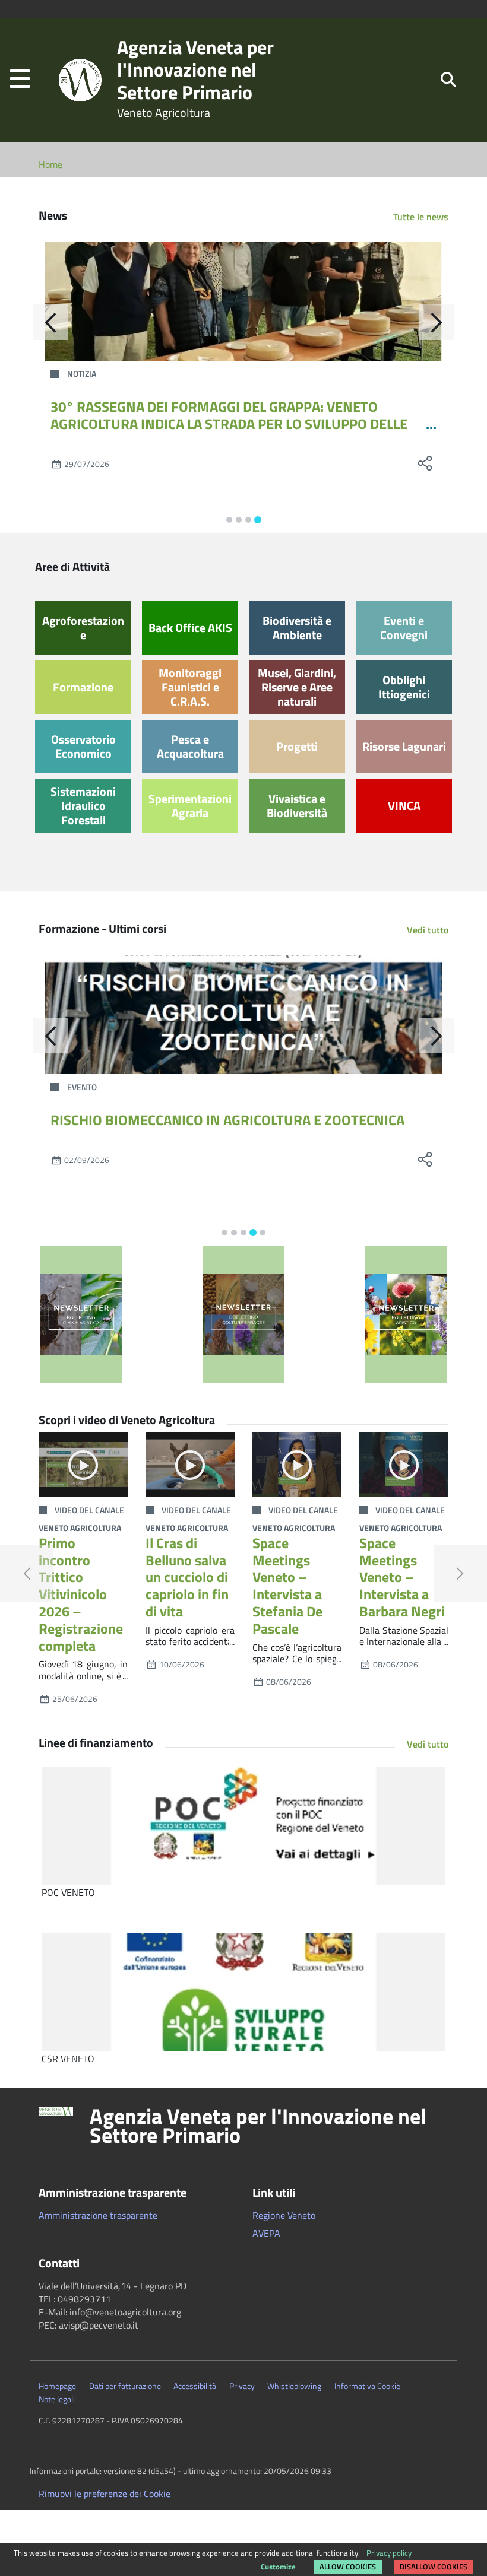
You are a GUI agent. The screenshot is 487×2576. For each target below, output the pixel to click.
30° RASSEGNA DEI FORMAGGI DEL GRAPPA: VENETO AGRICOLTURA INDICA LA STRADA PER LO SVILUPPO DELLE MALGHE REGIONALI (229, 424)
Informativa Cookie (367, 2386)
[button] (20, 80)
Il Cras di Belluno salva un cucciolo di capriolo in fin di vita (187, 1577)
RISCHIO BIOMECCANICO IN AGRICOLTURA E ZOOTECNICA (227, 1120)
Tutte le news (421, 217)
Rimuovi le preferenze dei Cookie (105, 2494)
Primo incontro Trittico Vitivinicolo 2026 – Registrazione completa (81, 1594)
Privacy (242, 2386)
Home (50, 164)
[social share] (425, 463)
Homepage (57, 2386)
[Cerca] (448, 79)
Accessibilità (195, 2386)
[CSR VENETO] (243, 1992)
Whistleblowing (294, 2386)
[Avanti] (437, 322)
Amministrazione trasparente (98, 2215)
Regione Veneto (284, 2215)
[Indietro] (50, 322)
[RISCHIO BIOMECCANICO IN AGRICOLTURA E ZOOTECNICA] (243, 1015)
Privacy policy (389, 2553)
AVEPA (266, 2233)
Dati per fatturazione (125, 2386)
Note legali (57, 2399)
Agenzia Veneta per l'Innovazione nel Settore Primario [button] (258, 2126)
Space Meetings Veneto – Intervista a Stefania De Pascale (287, 1586)
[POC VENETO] (243, 1826)
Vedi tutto (428, 930)
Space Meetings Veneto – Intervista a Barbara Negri (402, 1577)
